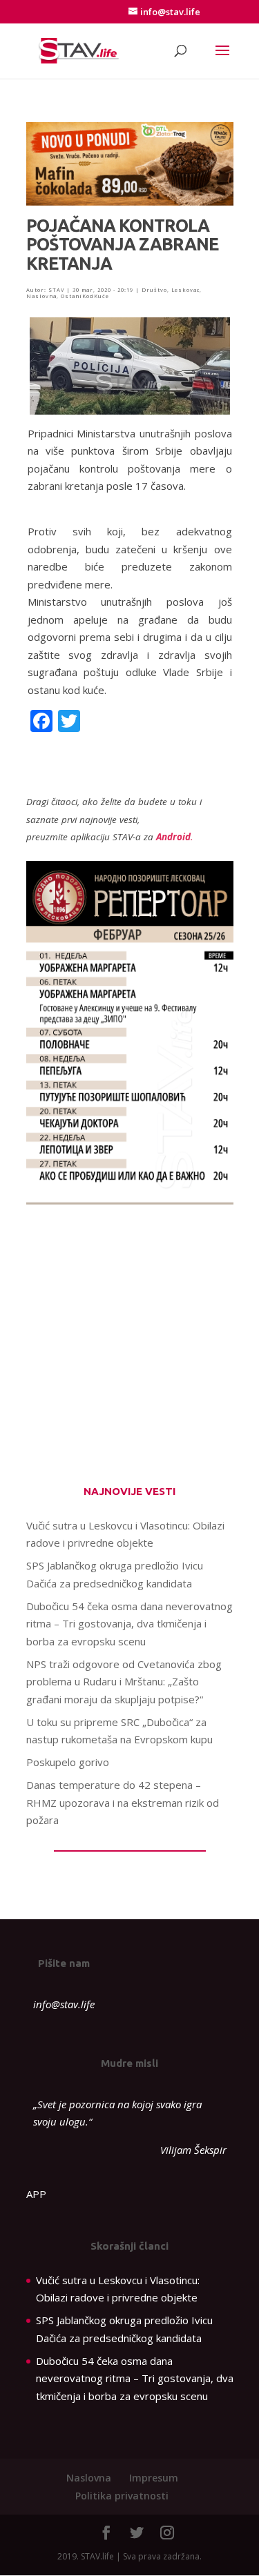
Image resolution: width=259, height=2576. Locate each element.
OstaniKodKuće (85, 296)
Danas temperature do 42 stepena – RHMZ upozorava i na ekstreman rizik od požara (123, 1802)
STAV (56, 290)
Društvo (154, 290)
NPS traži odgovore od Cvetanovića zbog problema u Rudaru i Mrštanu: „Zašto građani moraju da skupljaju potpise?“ (124, 1682)
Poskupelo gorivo (68, 1762)
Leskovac (185, 290)
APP (36, 2194)
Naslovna (41, 296)
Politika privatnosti (122, 2496)
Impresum (154, 2478)
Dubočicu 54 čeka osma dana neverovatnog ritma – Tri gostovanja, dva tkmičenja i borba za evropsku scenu (129, 1624)
